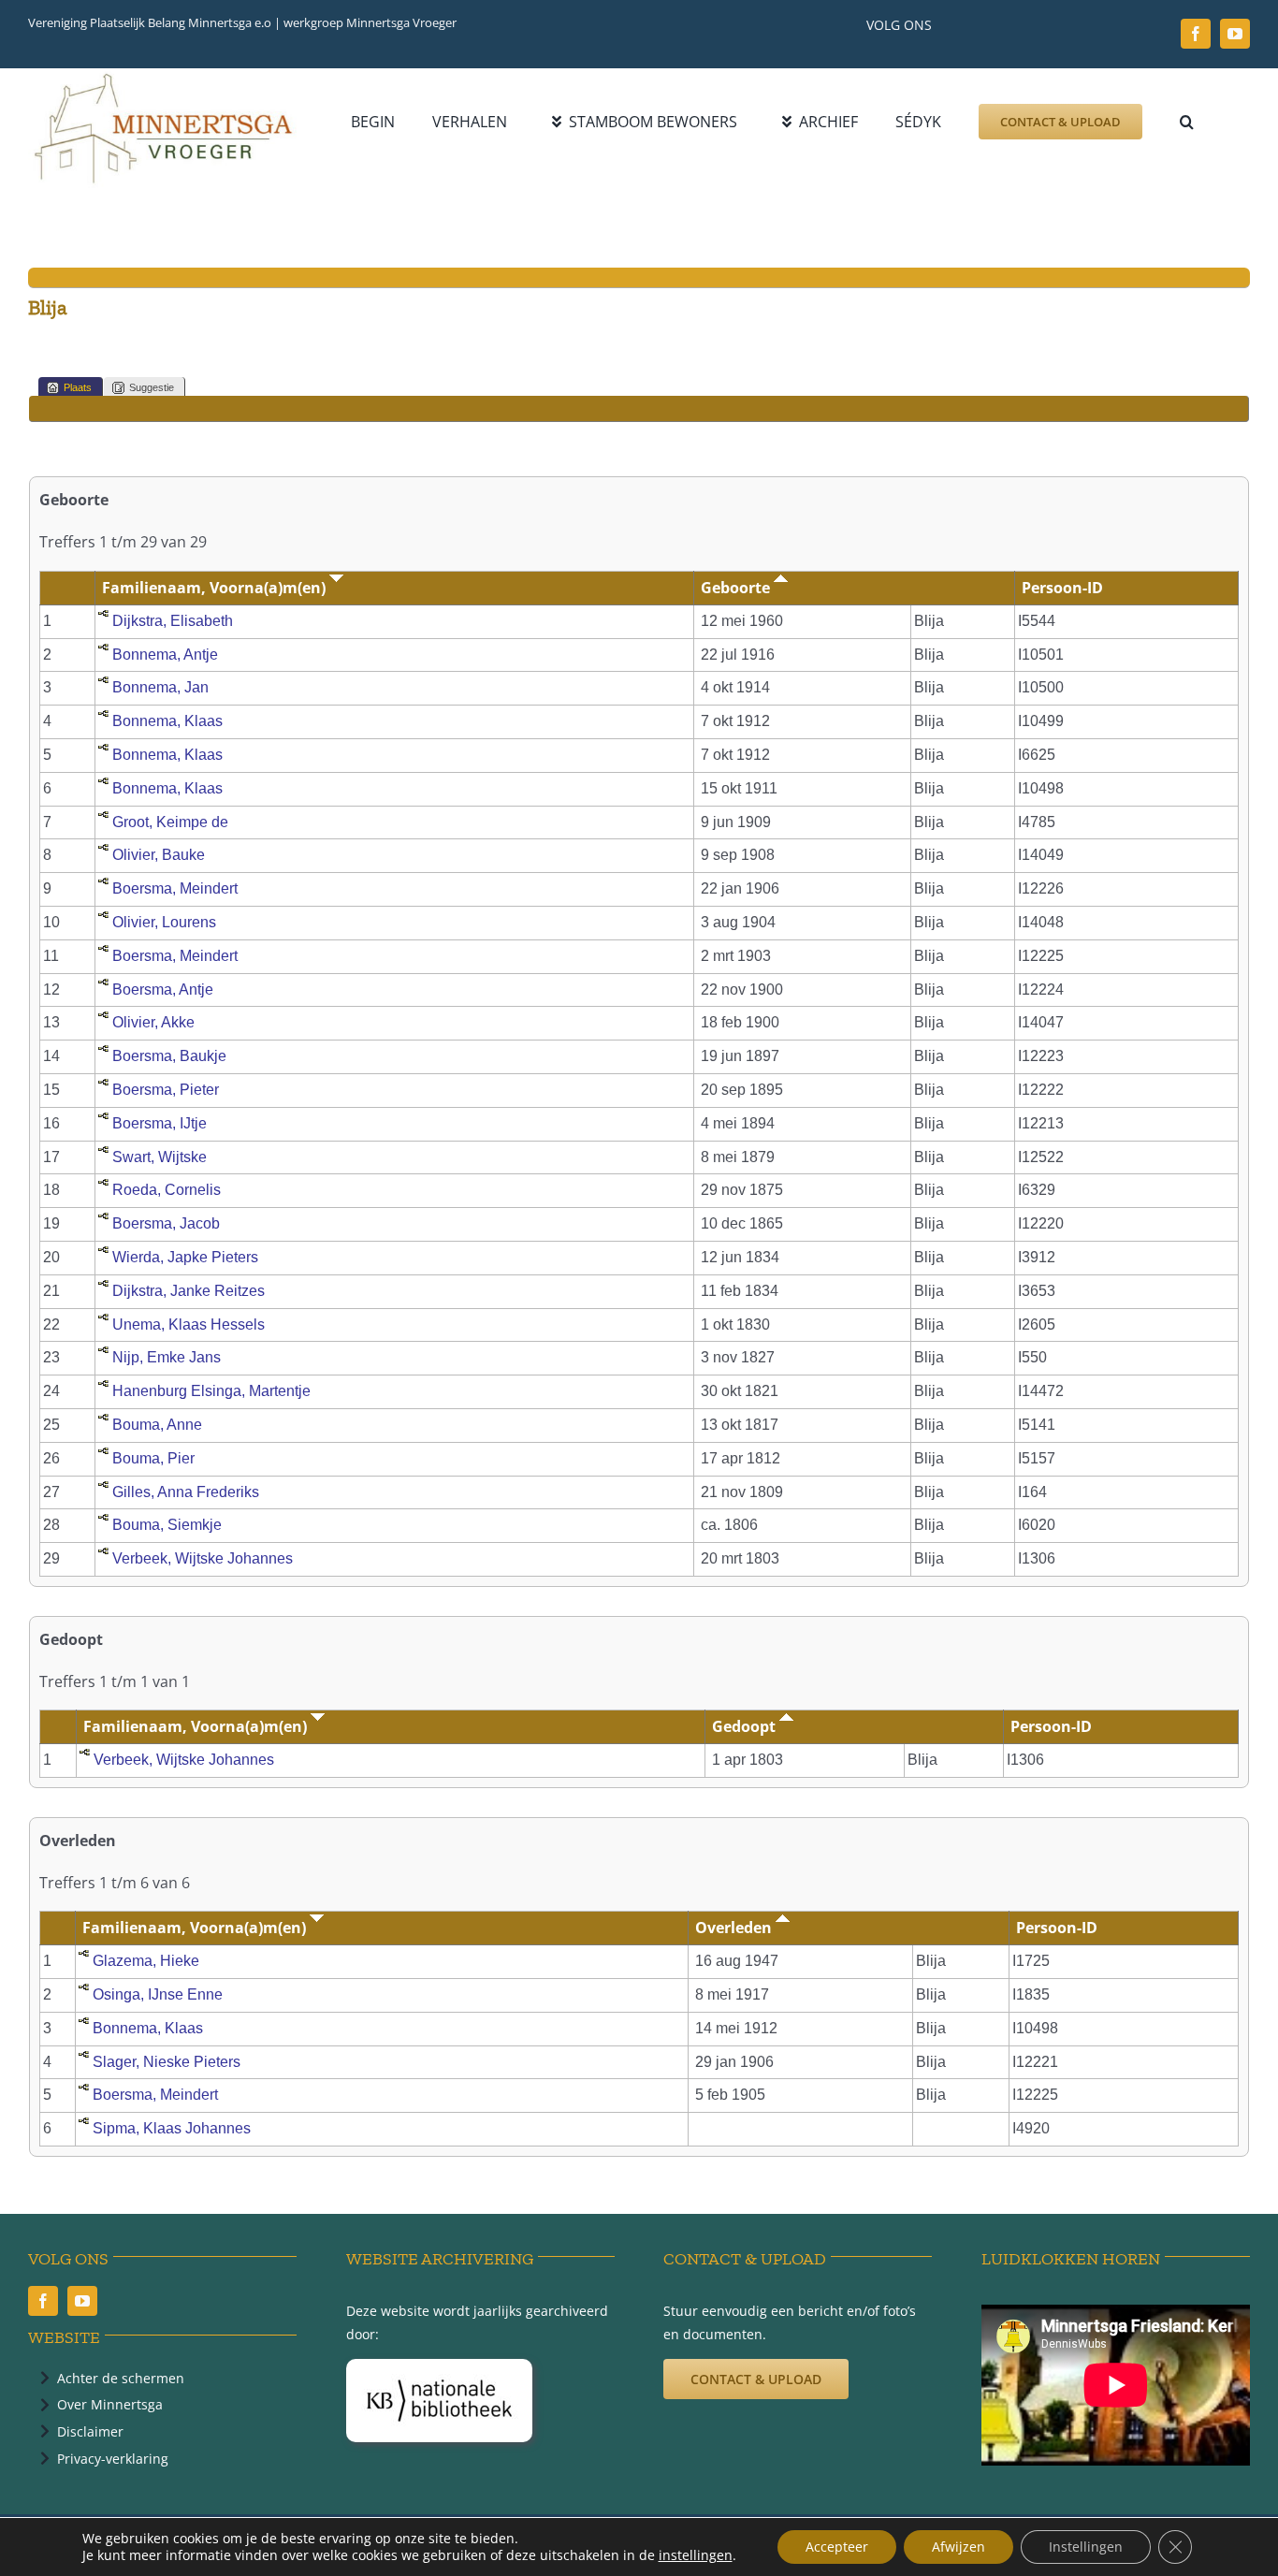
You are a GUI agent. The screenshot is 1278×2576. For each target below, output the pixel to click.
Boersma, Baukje (169, 1056)
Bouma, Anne (157, 1425)
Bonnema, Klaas (167, 721)
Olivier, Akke (153, 1022)
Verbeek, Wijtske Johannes (203, 1558)
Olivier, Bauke (159, 855)
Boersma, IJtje (160, 1123)
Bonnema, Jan (160, 687)
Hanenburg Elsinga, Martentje (211, 1391)
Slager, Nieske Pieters (167, 2062)
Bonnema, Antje (165, 655)
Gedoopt (746, 1726)
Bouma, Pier (153, 1458)
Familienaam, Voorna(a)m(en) (216, 588)
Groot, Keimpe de (170, 822)
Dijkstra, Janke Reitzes (189, 1291)
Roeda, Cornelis (167, 1190)
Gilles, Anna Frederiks (186, 1492)
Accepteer (837, 2547)
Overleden (735, 1928)
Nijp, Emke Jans (167, 1357)
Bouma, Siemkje (167, 1525)
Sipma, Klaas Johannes (172, 2128)
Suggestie (152, 387)
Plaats (78, 387)
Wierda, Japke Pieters (185, 1257)
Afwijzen (958, 2547)
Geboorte (737, 588)
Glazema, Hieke (146, 1961)
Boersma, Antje (163, 990)
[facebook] (1196, 34)
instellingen (696, 2555)
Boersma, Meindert (175, 888)
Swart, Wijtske (160, 1157)
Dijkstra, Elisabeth (173, 621)
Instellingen (1086, 2547)
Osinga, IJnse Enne (158, 1994)
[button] (1187, 122)
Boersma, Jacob (166, 1223)
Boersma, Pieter (166, 1090)
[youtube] (1235, 34)
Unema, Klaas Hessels (189, 1324)
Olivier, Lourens (164, 922)
